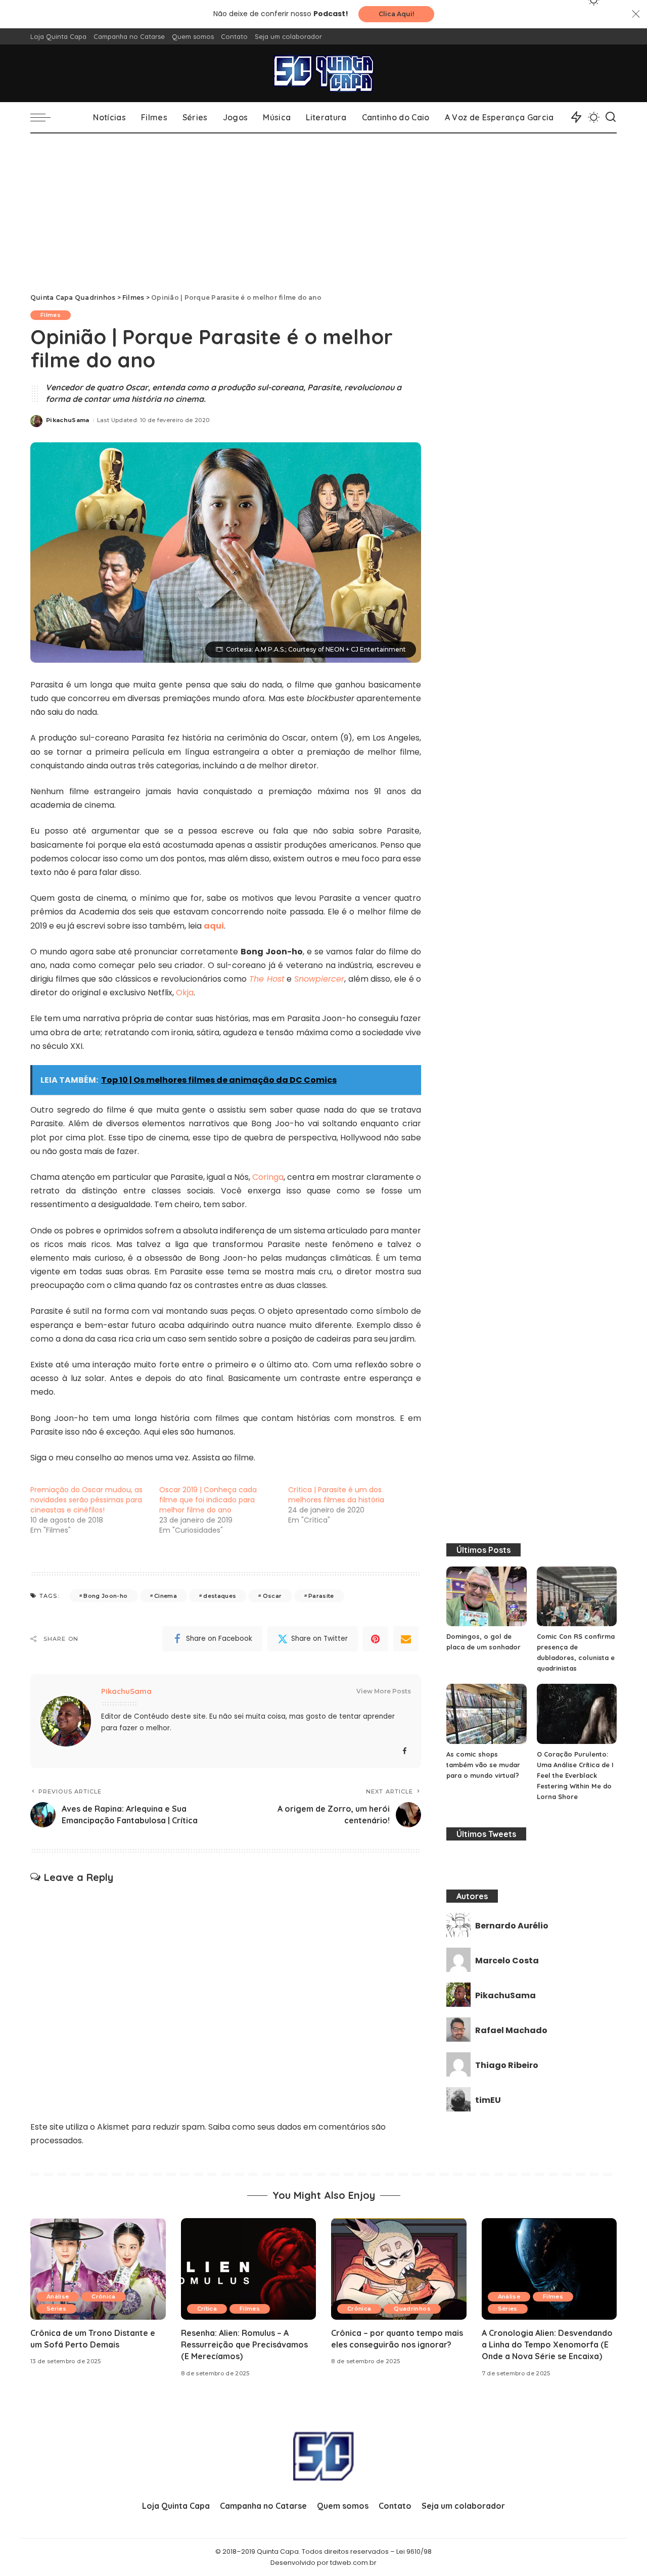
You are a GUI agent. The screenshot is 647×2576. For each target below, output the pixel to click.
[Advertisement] (323, 209)
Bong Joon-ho (105, 1596)
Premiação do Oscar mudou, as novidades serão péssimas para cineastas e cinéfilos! (86, 1500)
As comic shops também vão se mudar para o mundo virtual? (483, 1765)
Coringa (268, 1177)
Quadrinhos (412, 2309)
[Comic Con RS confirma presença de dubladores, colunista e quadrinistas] (577, 1597)
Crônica (103, 2296)
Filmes (51, 315)
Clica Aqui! (396, 14)
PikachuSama (68, 420)
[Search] (611, 117)
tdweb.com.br (353, 2563)
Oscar (272, 1596)
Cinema (166, 1596)
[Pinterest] (376, 1639)
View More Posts (384, 1691)
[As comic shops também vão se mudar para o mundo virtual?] (486, 1714)
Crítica (207, 2309)
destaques (220, 1596)
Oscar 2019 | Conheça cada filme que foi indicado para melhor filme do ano (208, 1500)
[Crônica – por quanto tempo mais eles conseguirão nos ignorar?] (399, 2269)
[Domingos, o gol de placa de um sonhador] (486, 1597)
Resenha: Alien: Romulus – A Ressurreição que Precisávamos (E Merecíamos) (244, 2344)
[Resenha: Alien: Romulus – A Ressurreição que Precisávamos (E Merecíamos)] (249, 2269)
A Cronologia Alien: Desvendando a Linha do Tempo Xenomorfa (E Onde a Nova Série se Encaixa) (547, 2344)
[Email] (406, 1639)
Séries (56, 2309)
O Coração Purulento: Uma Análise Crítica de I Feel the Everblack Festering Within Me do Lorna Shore (575, 1775)
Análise (58, 2296)
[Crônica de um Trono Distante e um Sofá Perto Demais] (98, 2269)
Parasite (321, 1596)
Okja (185, 993)
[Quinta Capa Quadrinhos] (323, 73)
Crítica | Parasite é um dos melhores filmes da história (336, 1495)
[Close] (636, 14)
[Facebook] (405, 1751)
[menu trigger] (45, 117)
